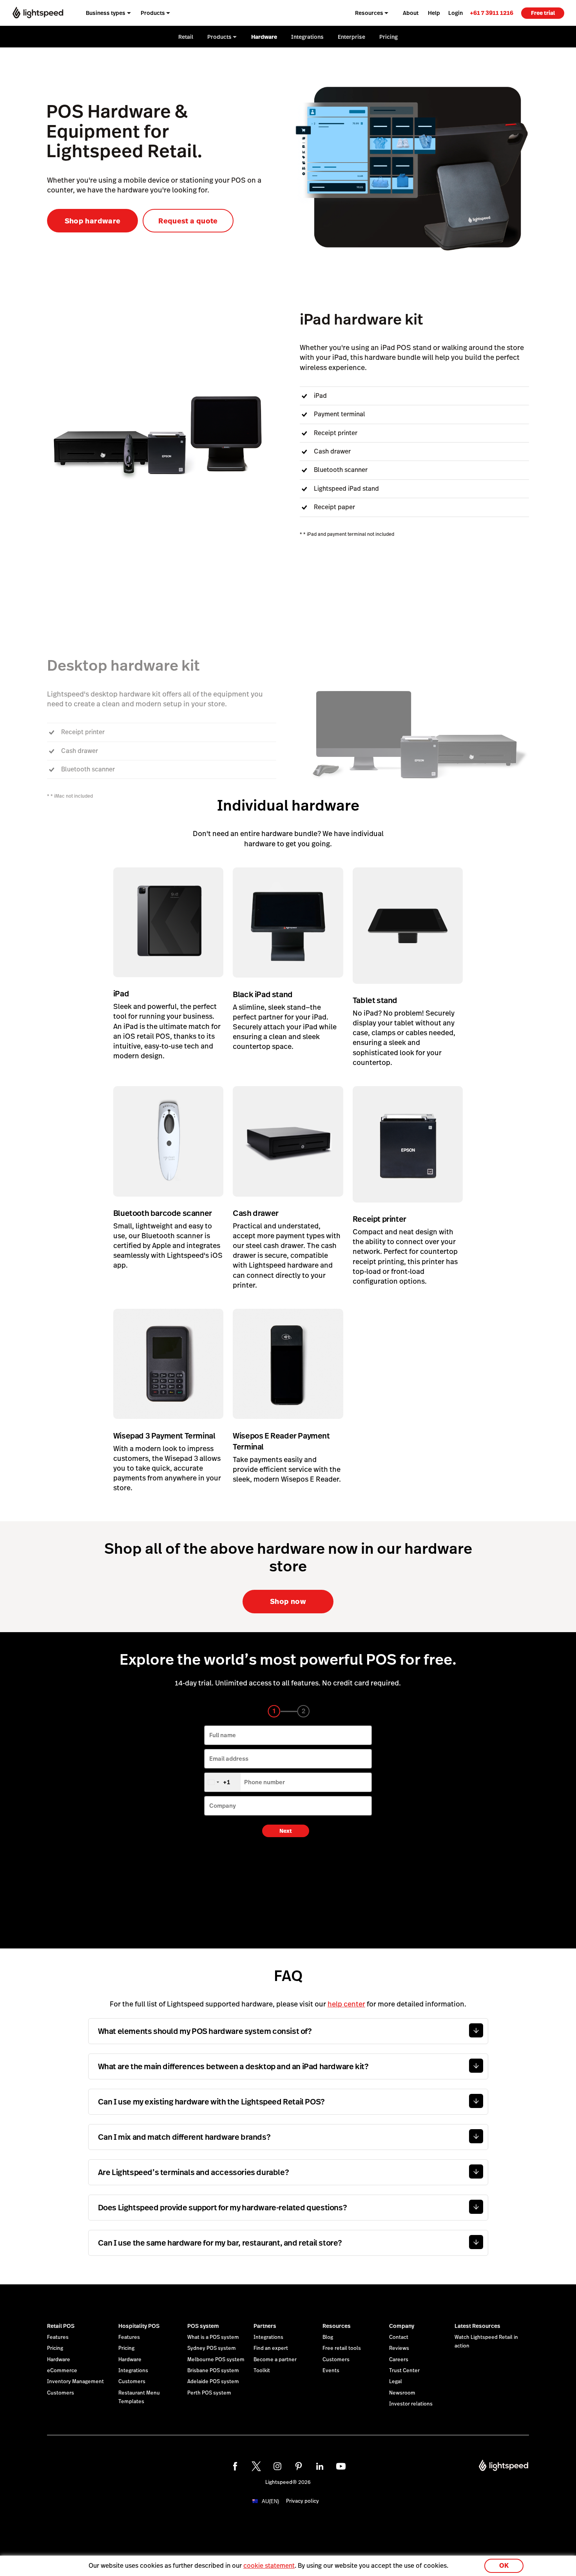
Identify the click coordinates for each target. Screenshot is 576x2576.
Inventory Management (75, 2382)
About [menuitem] (411, 13)
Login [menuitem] (456, 13)
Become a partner (275, 2360)
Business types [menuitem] (106, 13)
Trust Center (404, 2371)
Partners (265, 2326)
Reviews (399, 2348)
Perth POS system (209, 2393)
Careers (399, 2360)
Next (286, 1831)
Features (58, 2337)
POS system (203, 2326)
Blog (328, 2337)
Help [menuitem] (434, 13)
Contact (399, 2337)
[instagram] (277, 2466)
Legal (396, 2382)
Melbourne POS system (216, 2360)
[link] (492, 13)
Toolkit (262, 2371)
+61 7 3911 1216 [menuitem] (492, 13)
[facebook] (235, 2466)
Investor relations (411, 2404)
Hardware (59, 2360)
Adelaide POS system (213, 2382)
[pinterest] (299, 2466)
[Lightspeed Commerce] (38, 13)
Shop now (288, 1601)
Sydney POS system (212, 2348)
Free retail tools (342, 2348)
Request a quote (188, 221)
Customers (61, 2393)
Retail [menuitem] (186, 37)
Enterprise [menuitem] (351, 37)
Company (402, 2326)
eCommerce (62, 2371)
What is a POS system (213, 2337)
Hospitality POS (139, 2326)
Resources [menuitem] (369, 13)
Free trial (543, 13)
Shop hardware (93, 221)
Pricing (55, 2348)
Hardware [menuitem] (264, 37)
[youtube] (341, 2466)
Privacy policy (302, 2501)
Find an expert (271, 2348)
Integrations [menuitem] (307, 37)
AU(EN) (270, 2501)
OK (504, 2566)
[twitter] (256, 2466)
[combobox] (223, 1782)
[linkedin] (320, 2466)
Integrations (133, 2371)
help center (346, 2004)
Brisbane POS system (213, 2371)
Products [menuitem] (153, 13)
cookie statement (269, 2566)
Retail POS (61, 2326)
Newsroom (402, 2393)
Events (331, 2371)
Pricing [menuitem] (389, 37)
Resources (337, 2326)
